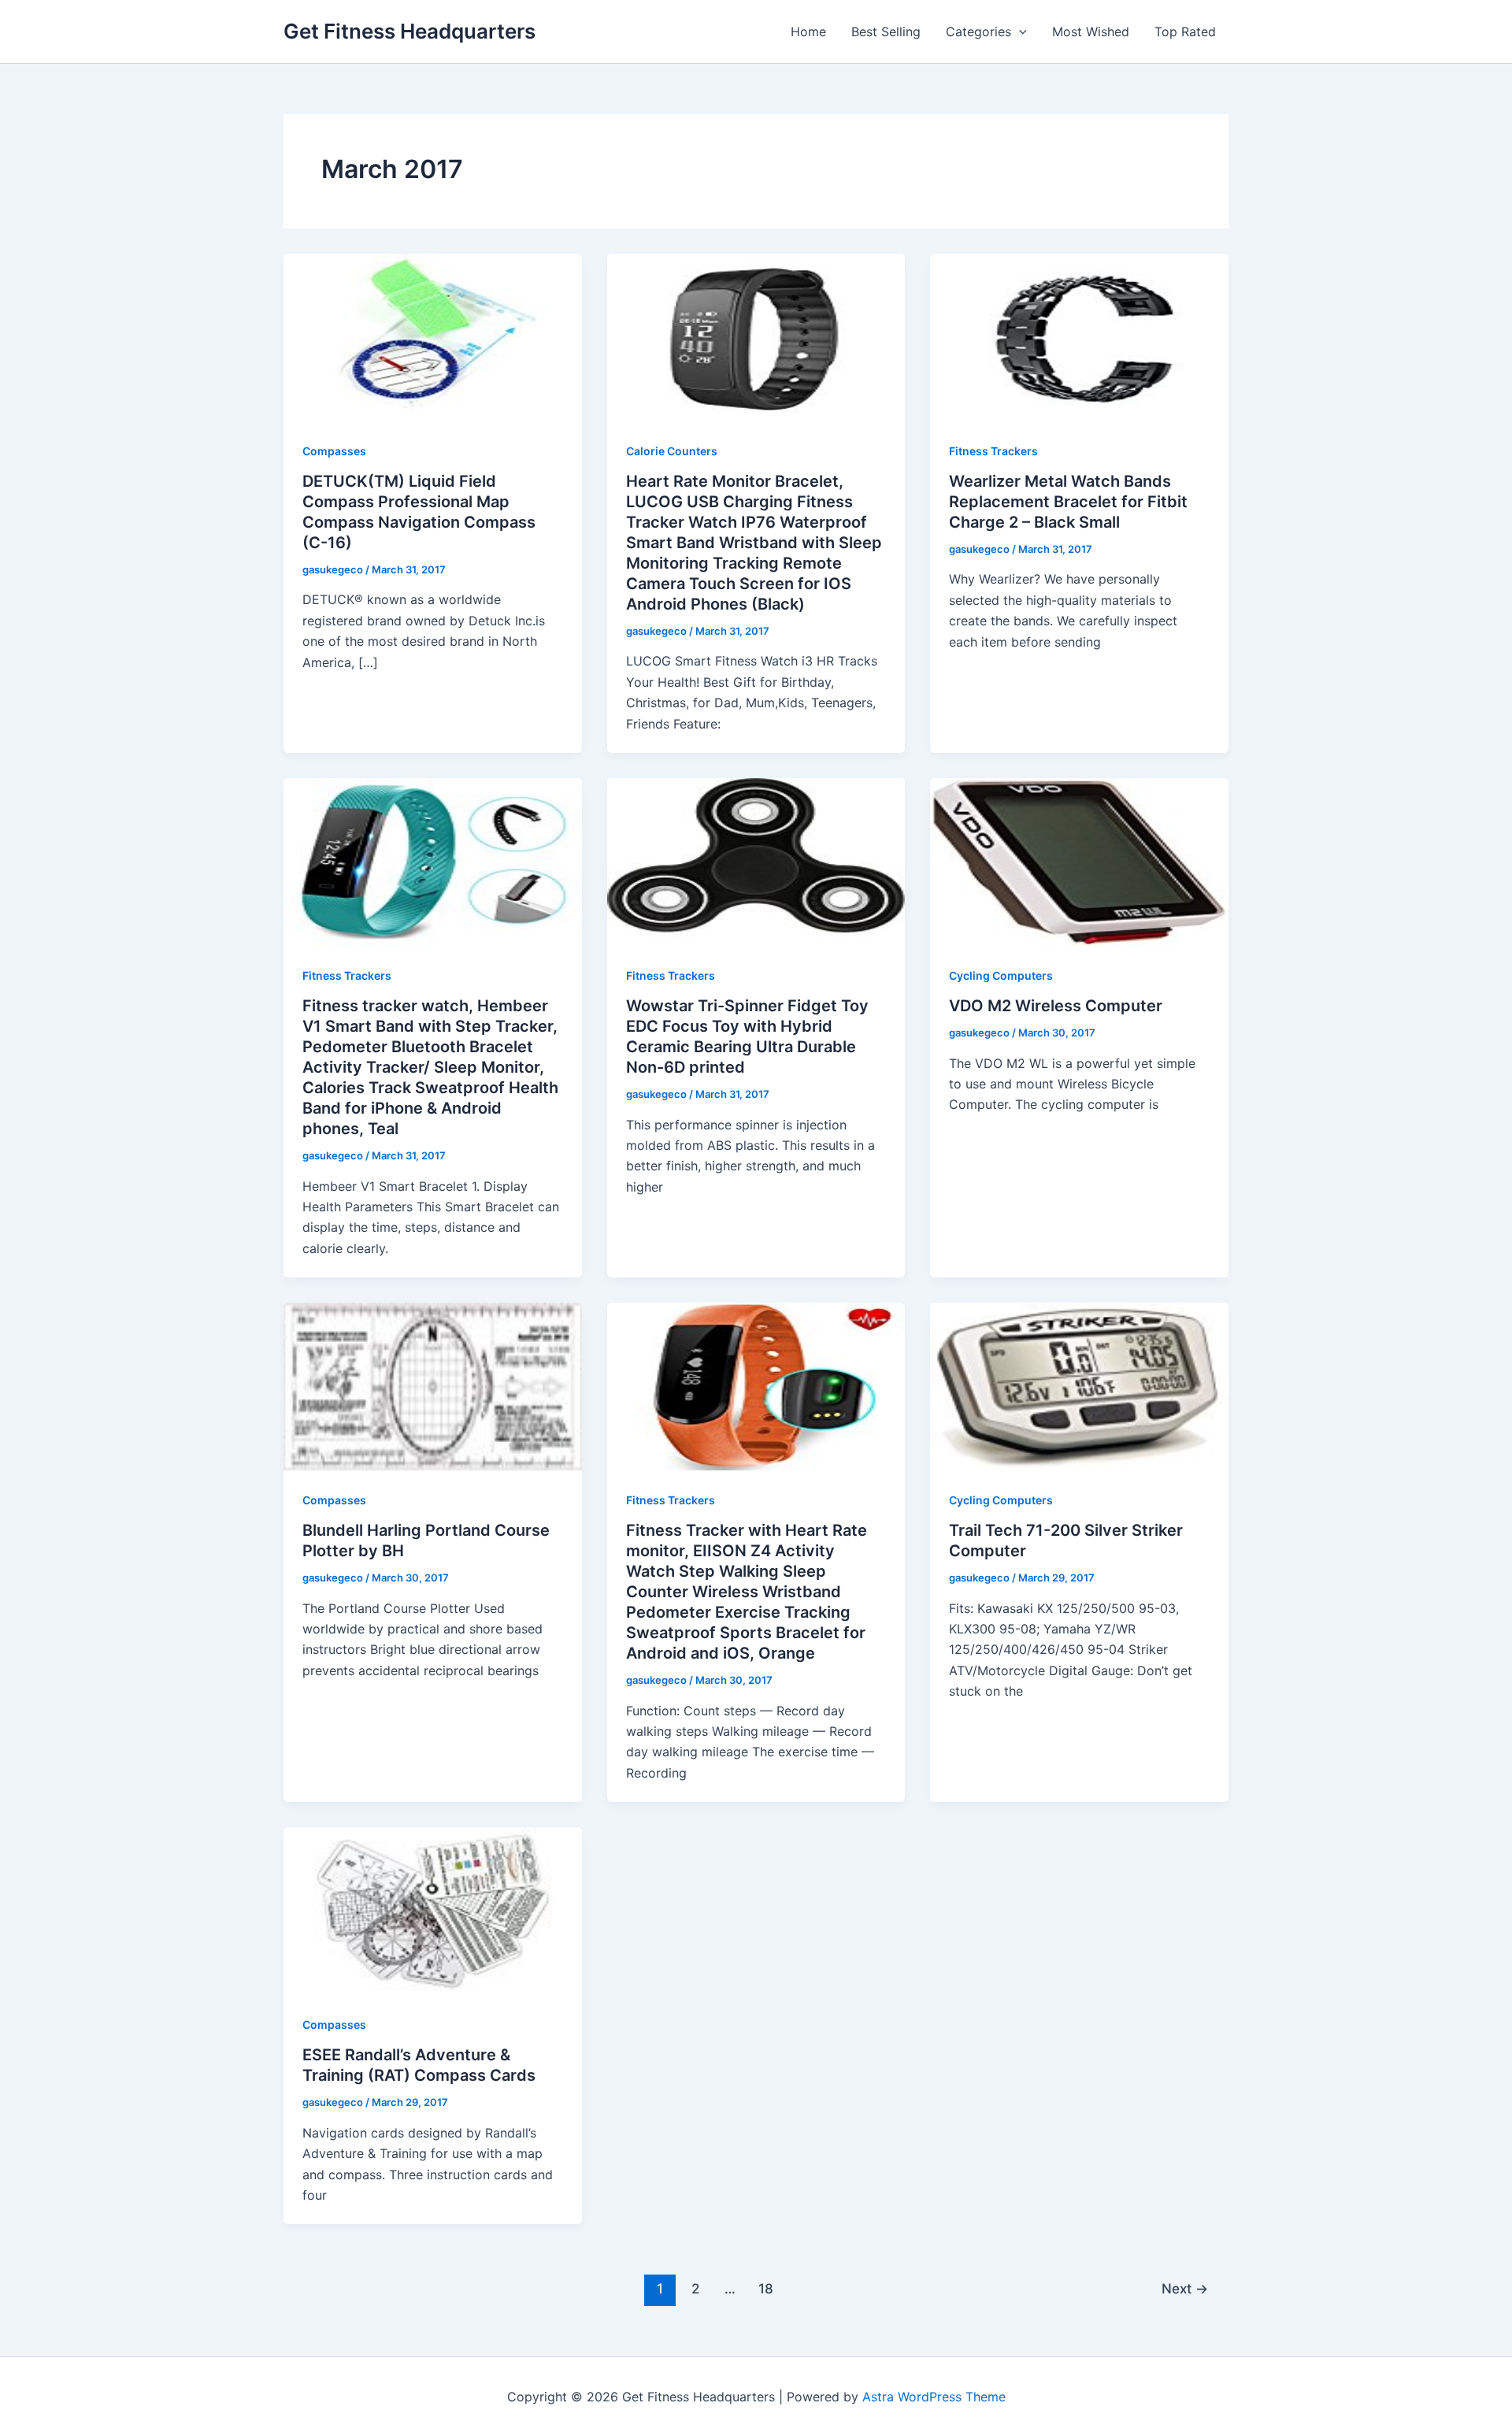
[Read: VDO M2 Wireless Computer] (1079, 861)
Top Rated (1185, 32)
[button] (1019, 32)
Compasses (334, 451)
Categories (978, 32)
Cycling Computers (1001, 975)
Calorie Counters (672, 451)
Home (808, 32)
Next (1185, 2288)
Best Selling (886, 32)
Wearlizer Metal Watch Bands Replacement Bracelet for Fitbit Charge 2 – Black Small (1068, 502)
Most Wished (1091, 32)
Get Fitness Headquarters (409, 31)
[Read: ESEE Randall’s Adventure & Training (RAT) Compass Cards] (433, 1910)
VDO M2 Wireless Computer (1056, 1006)
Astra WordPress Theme (934, 2397)
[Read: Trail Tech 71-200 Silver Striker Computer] (1079, 1385)
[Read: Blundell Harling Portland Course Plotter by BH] (433, 1385)
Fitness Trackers (993, 451)
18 (766, 2288)
